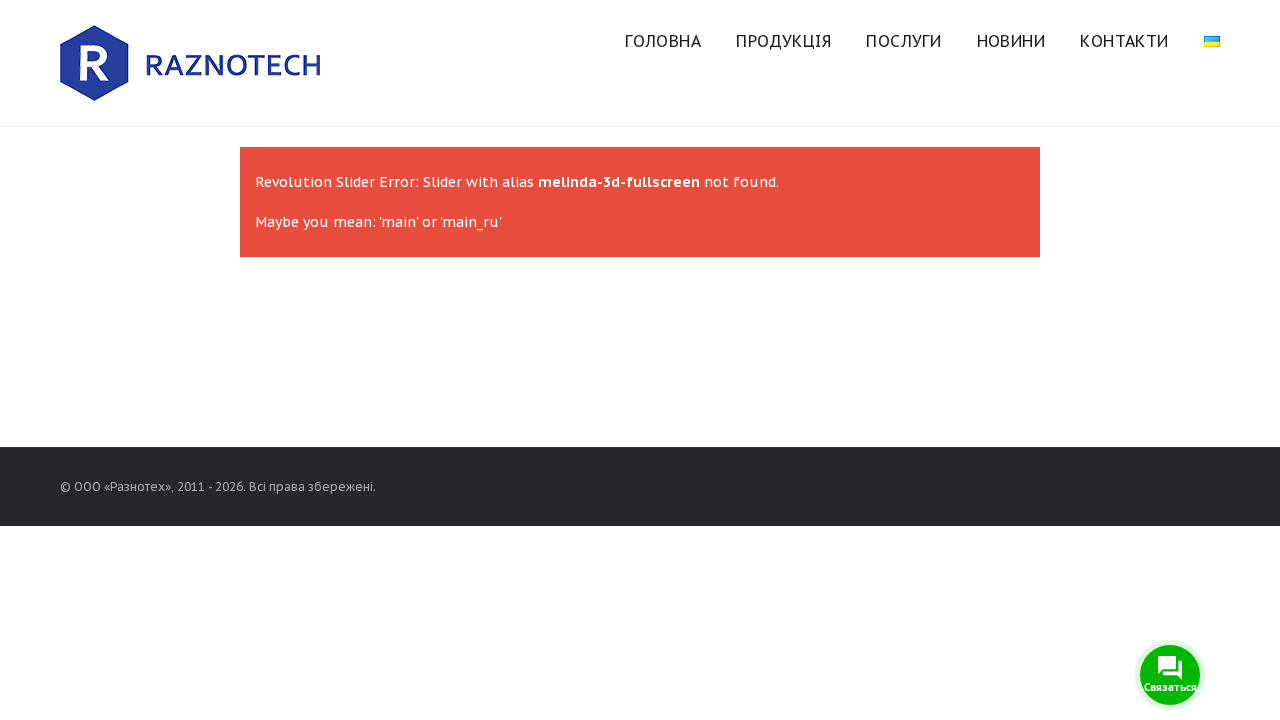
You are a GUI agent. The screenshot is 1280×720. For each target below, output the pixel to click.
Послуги (903, 41)
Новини (1011, 41)
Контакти (1124, 41)
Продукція (783, 41)
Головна (663, 41)
